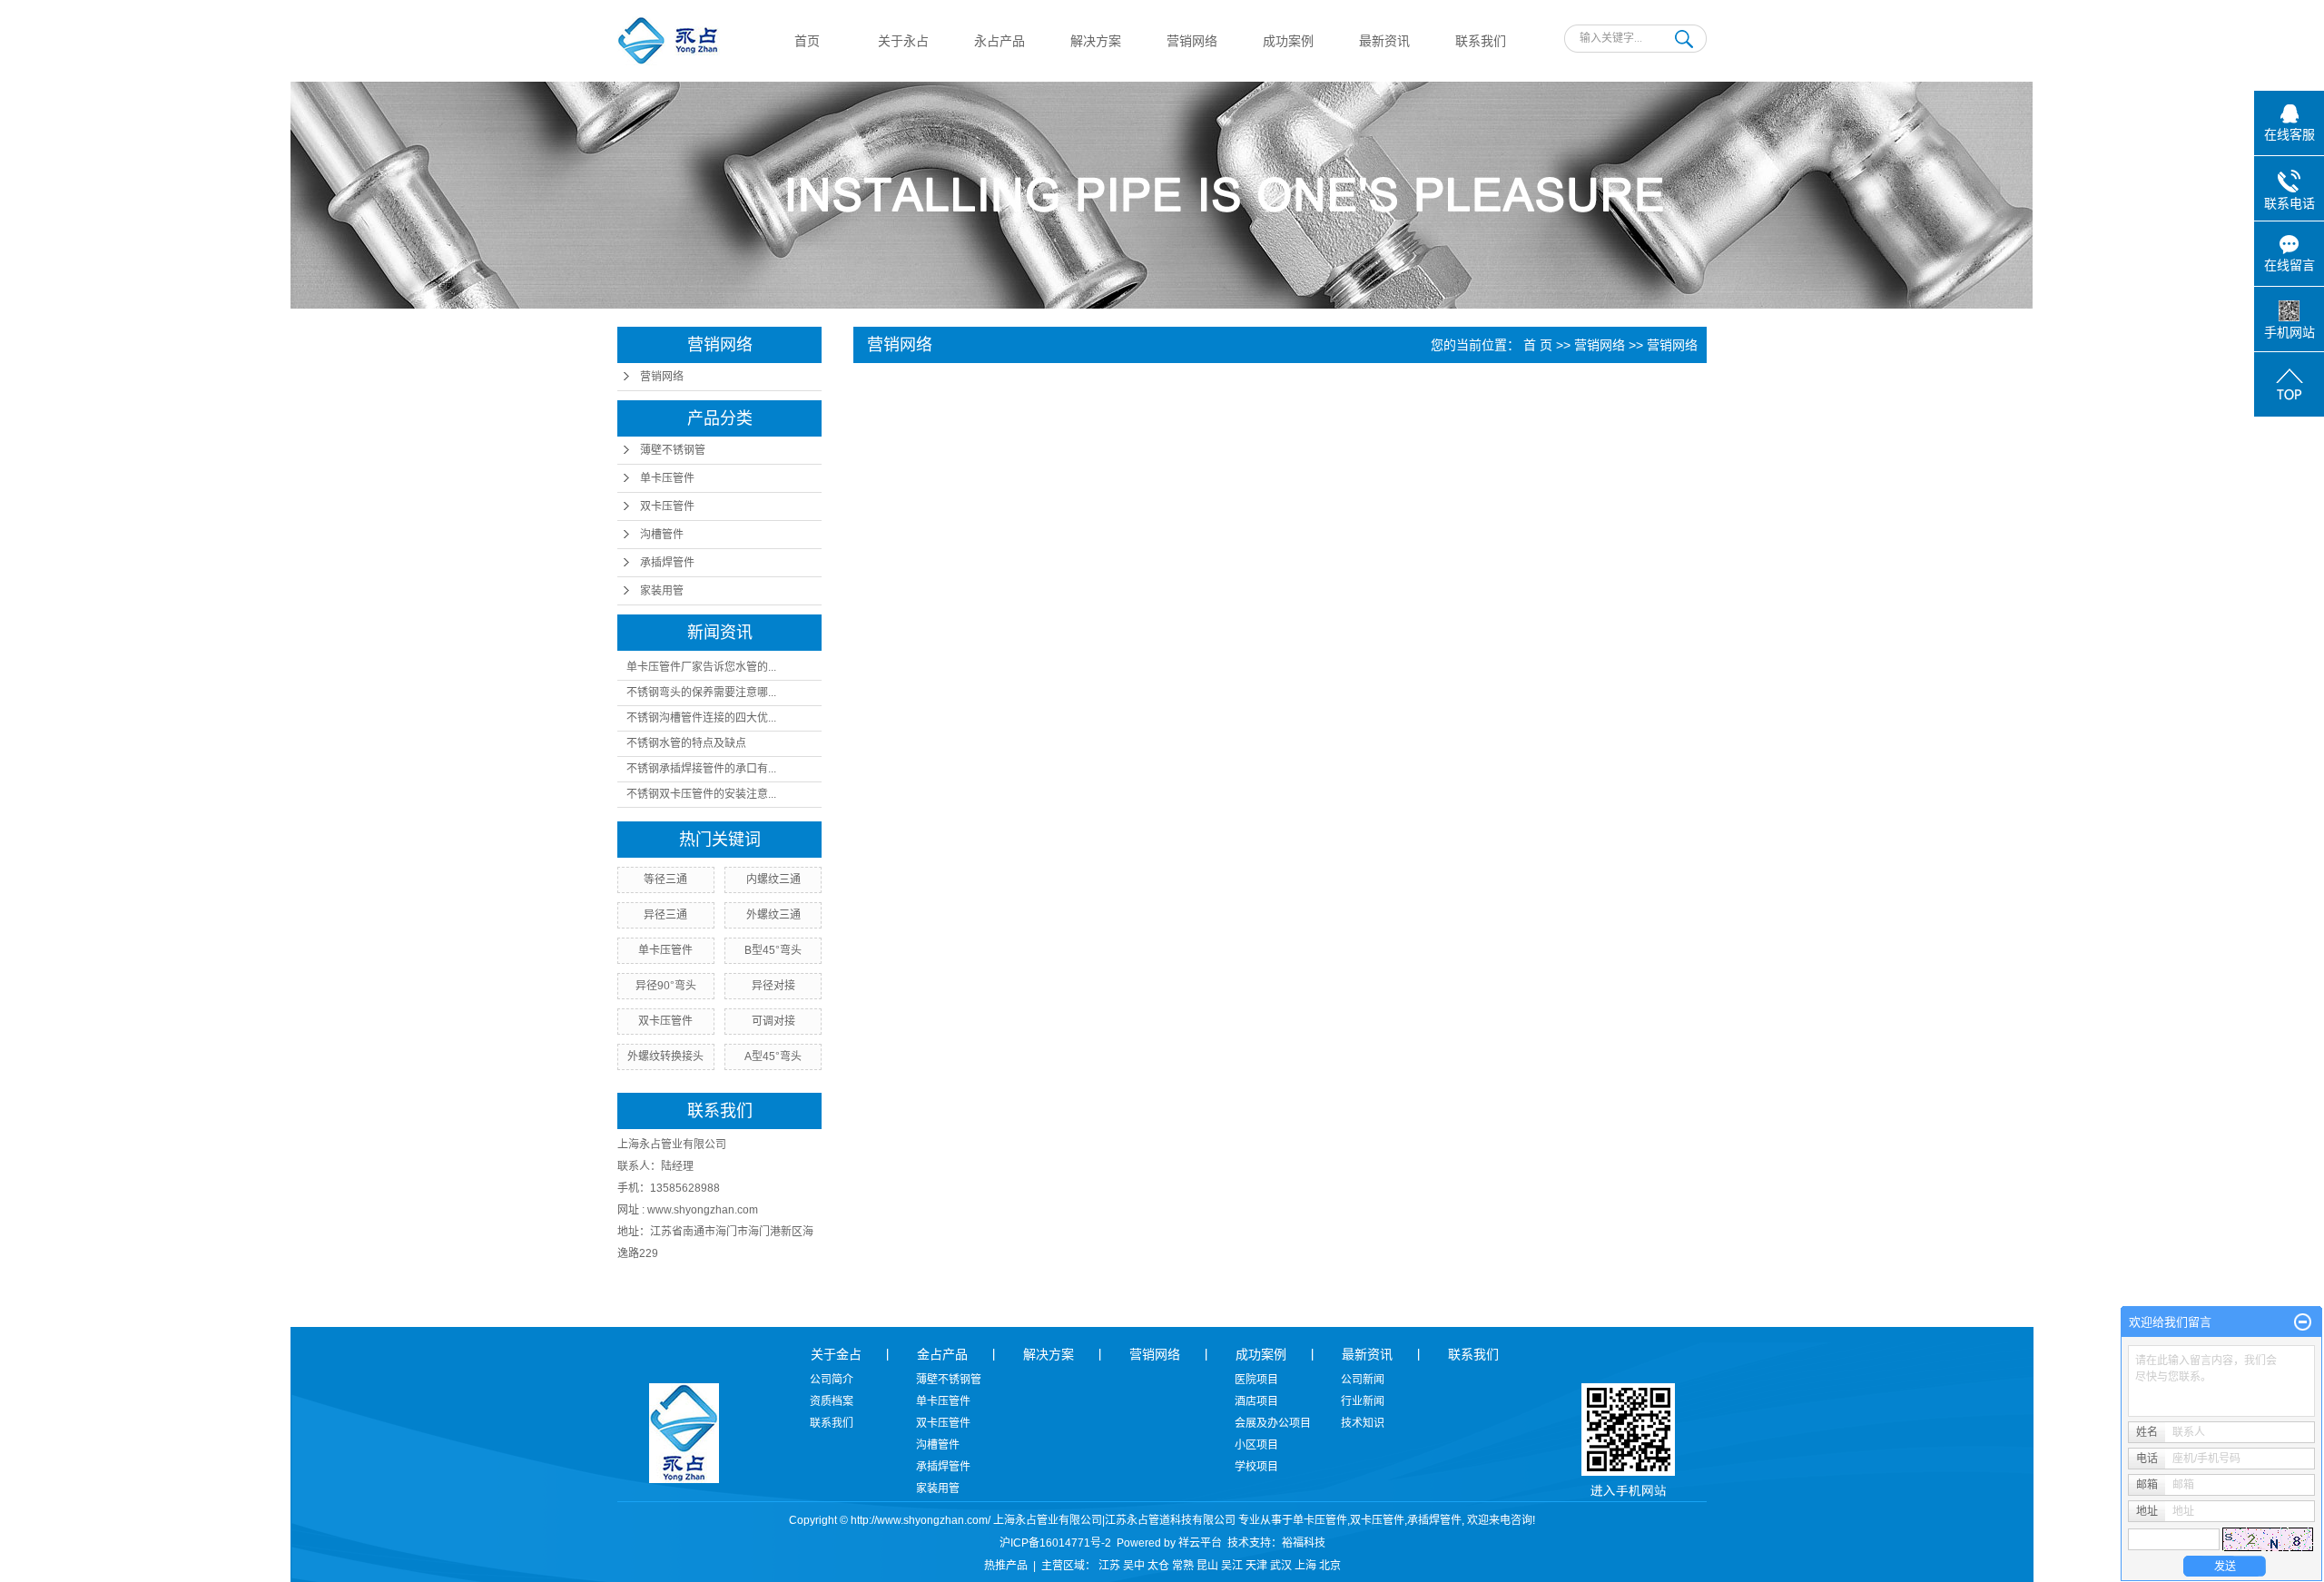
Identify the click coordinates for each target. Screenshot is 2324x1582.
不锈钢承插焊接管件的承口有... (701, 769)
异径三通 (665, 915)
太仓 (1158, 1566)
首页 (807, 41)
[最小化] (2303, 1322)
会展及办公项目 (1273, 1423)
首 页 (1538, 345)
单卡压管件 (667, 478)
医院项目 (1256, 1380)
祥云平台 (1200, 1543)
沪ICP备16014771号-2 (1055, 1543)
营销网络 (1192, 41)
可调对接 (773, 1021)
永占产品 (1000, 41)
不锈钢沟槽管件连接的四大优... (701, 718)
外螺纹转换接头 (665, 1056)
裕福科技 (1304, 1543)
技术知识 (1363, 1423)
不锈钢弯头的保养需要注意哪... (701, 693)
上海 (1305, 1566)
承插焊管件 (667, 563)
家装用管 (662, 591)
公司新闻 (1363, 1380)
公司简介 (832, 1380)
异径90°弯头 (666, 986)
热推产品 (1006, 1566)
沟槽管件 (662, 535)
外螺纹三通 (773, 915)
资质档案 (832, 1401)
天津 (1256, 1566)
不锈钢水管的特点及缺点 (686, 743)
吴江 (1232, 1566)
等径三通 (665, 879)
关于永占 (903, 41)
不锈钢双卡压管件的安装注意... (701, 794)
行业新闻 (1363, 1401)
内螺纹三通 (773, 879)
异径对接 (773, 986)
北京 (1330, 1566)
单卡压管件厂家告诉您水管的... (701, 667)
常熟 (1183, 1566)
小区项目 (1256, 1445)
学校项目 (1256, 1467)
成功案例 (1288, 41)
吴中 (1134, 1566)
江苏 (1109, 1566)
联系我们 (1481, 41)
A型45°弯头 (773, 1056)
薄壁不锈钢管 (673, 450)
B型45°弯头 (773, 950)
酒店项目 (1256, 1401)
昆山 (1207, 1566)
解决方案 (1096, 41)
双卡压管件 (667, 506)
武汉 (1281, 1566)
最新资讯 (1384, 41)
